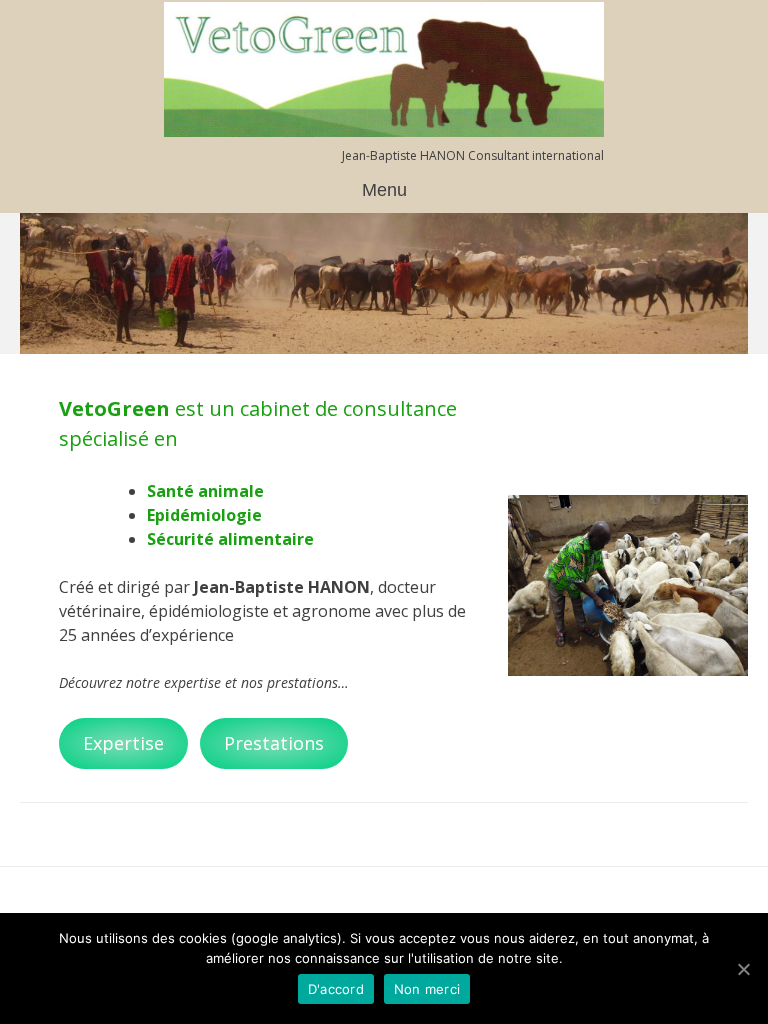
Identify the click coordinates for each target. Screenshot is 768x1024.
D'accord (336, 989)
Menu (384, 190)
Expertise (123, 743)
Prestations (274, 743)
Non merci (427, 989)
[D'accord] (743, 969)
